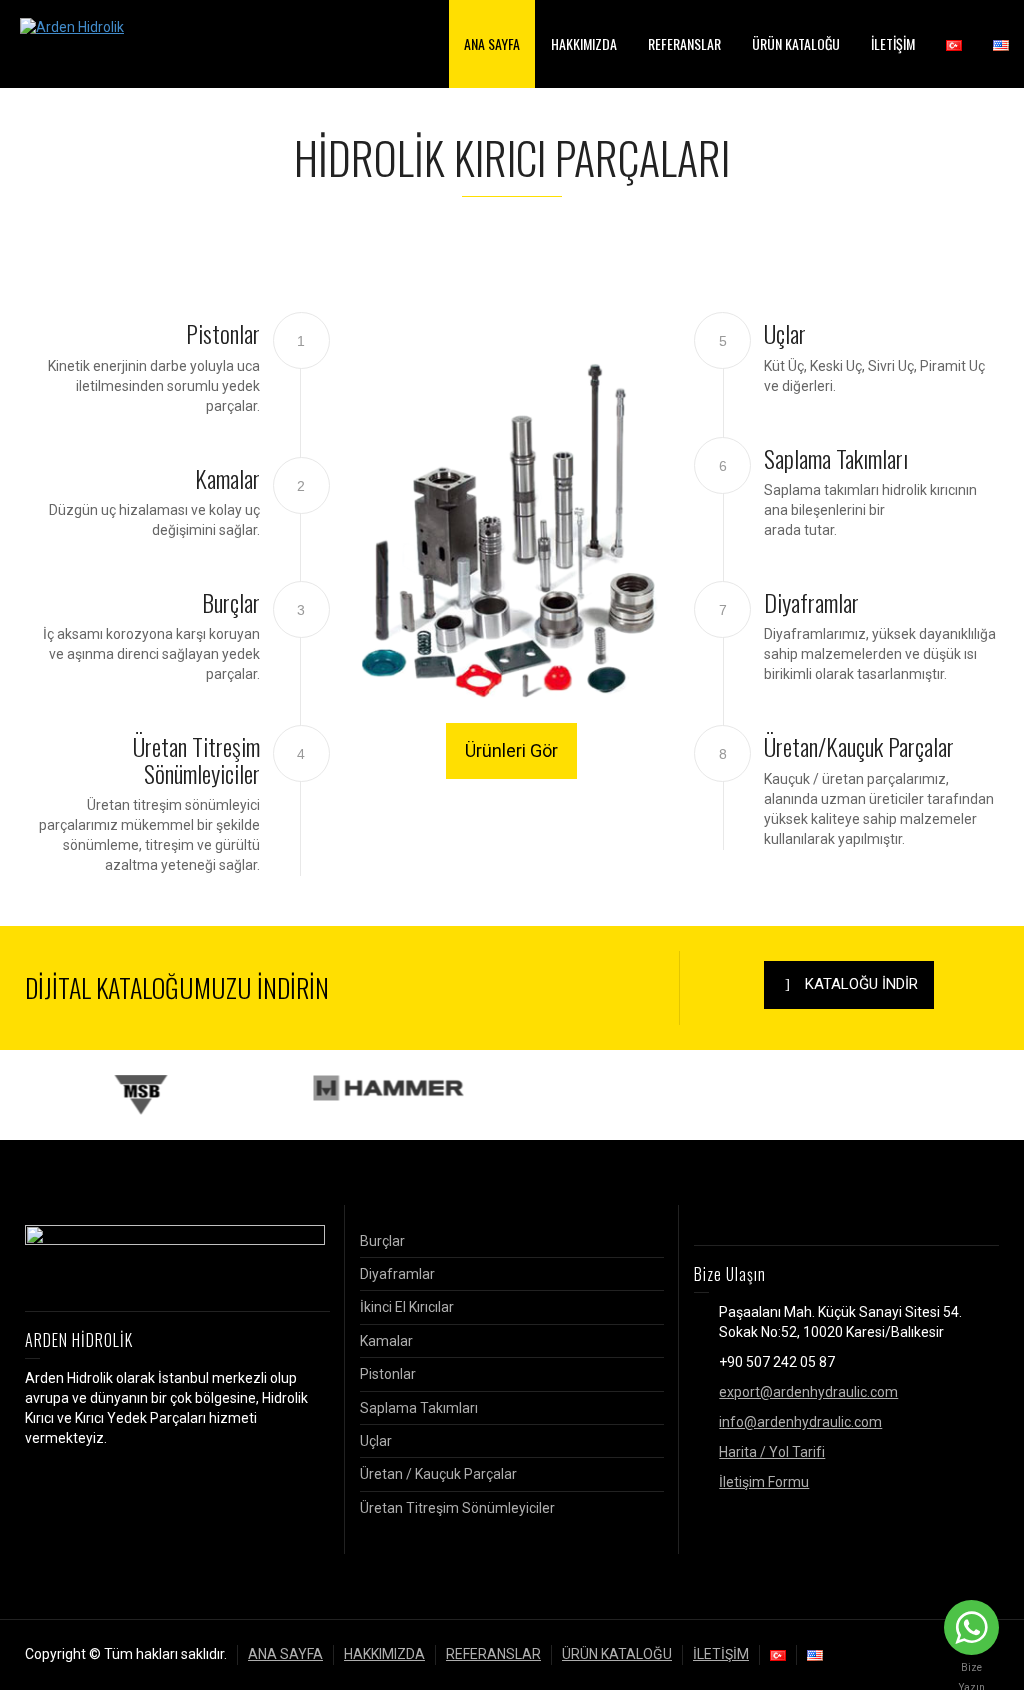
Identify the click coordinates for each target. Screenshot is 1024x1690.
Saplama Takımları (419, 1408)
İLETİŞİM (893, 43)
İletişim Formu (764, 1482)
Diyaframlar (397, 1274)
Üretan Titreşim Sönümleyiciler (457, 1508)
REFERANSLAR (684, 43)
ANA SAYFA (492, 43)
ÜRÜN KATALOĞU (796, 43)
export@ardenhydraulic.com (808, 1392)
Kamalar (386, 1341)
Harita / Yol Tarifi (772, 1452)
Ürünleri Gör (511, 750)
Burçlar (382, 1241)
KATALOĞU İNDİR (861, 984)
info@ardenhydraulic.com (800, 1422)
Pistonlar (388, 1374)
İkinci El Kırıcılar (407, 1307)
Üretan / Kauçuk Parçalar (438, 1474)
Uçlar (376, 1441)
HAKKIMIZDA (584, 43)
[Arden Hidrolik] (72, 27)
